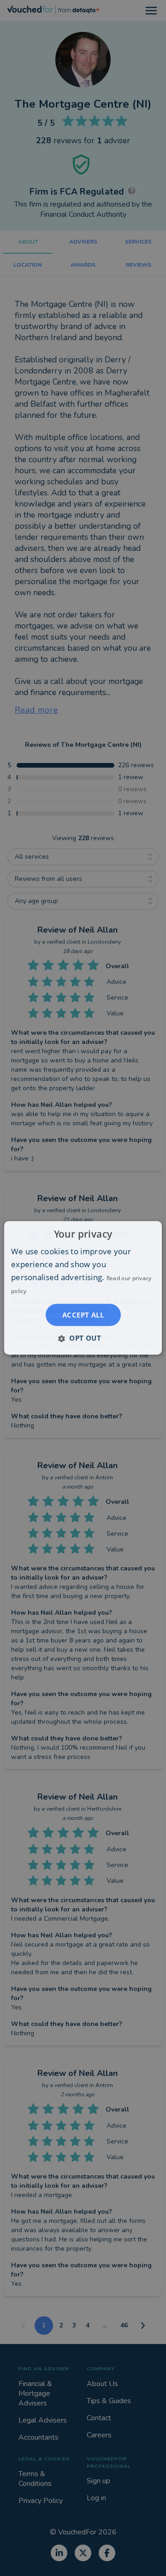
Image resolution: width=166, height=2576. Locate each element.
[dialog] (83, 1288)
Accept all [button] (83, 1315)
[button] (83, 1338)
